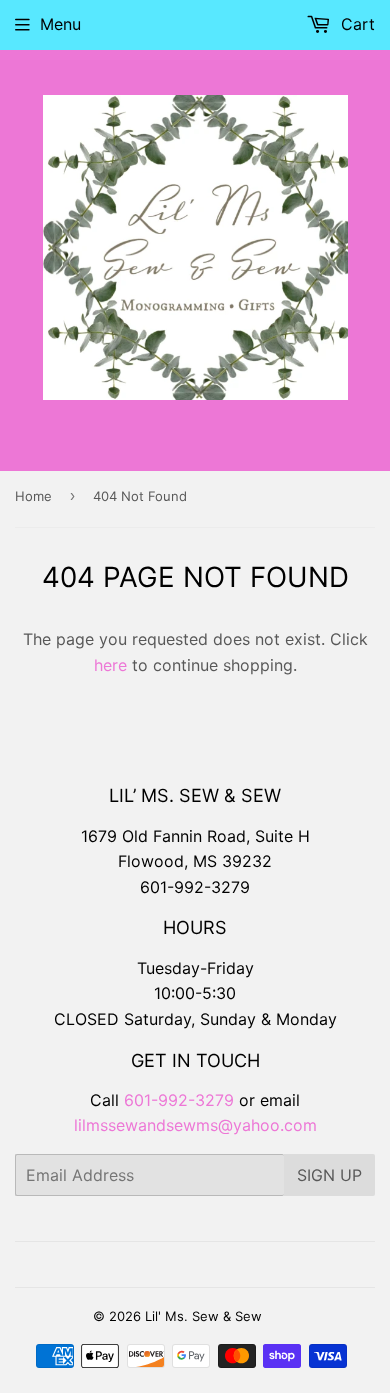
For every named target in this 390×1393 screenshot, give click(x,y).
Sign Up (329, 1175)
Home (33, 496)
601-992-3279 (195, 887)
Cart (355, 24)
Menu (60, 24)
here (110, 665)
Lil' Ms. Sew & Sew (203, 1316)
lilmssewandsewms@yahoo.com (195, 1125)
